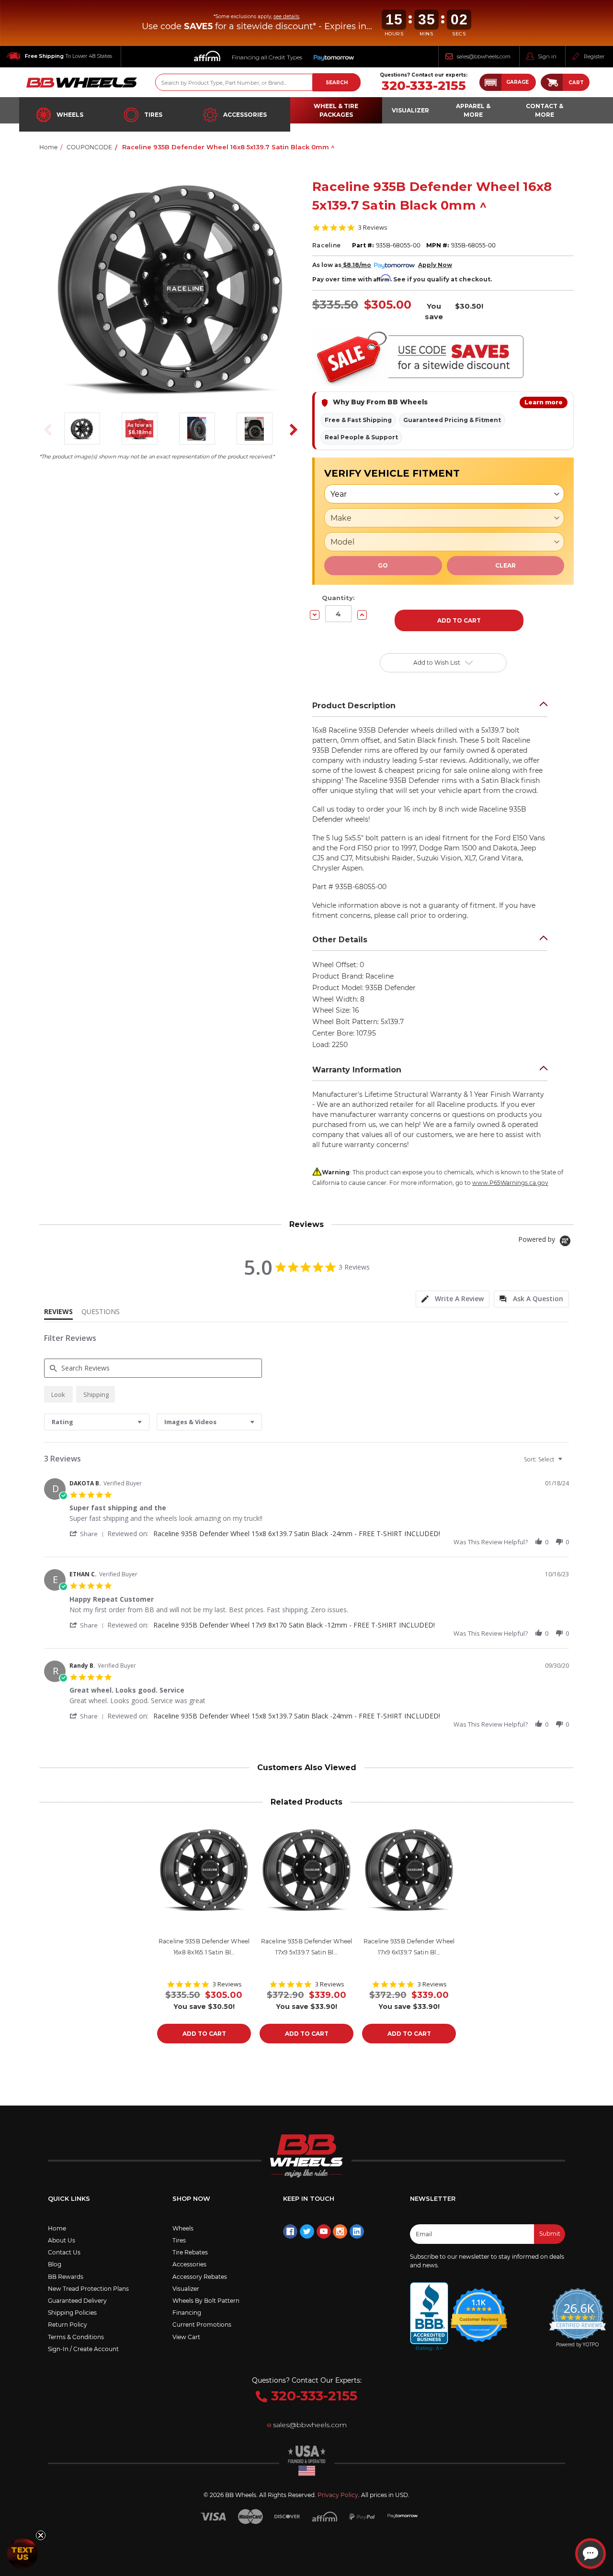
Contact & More (545, 110)
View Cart (186, 2337)
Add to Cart (204, 2034)
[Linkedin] (357, 2231)
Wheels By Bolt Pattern (206, 2301)
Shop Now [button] (191, 2198)
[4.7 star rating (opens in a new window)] (479, 2309)
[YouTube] (324, 2231)
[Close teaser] (41, 2535)
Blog (55, 2264)
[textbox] (567, 1463)
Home (57, 2228)
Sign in (547, 56)
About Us (62, 2240)
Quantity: (338, 598)
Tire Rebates (190, 2252)
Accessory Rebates (200, 2277)
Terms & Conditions (76, 2337)
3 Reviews (373, 228)
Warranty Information (357, 1070)
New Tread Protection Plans (88, 2289)
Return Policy (68, 2325)
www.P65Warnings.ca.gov (510, 1183)
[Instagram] (340, 2231)
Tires (153, 115)
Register (594, 56)
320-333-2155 (424, 86)
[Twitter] (307, 2231)
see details (286, 17)
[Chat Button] (590, 2554)
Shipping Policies (72, 2313)
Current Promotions (202, 2325)
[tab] (453, 1299)
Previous (45, 430)
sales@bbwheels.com (484, 56)
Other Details (340, 940)
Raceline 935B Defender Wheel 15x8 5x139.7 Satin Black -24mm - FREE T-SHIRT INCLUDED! (297, 1716)
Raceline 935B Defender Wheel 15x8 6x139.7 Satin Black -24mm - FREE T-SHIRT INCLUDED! (297, 1533)
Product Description (354, 706)
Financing (187, 2313)
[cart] (552, 82)
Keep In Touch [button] (309, 2198)
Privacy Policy (338, 2495)
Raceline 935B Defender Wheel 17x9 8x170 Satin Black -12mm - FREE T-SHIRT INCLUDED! (294, 1625)
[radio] (58, 1394)
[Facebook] (290, 2231)
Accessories (245, 115)
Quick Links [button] (69, 2198)
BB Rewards (66, 2277)
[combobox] (97, 1422)
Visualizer (186, 2289)
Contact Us (64, 2252)
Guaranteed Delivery (77, 2301)
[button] (508, 82)
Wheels (70, 115)
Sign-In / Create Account (83, 2349)
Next (290, 430)
